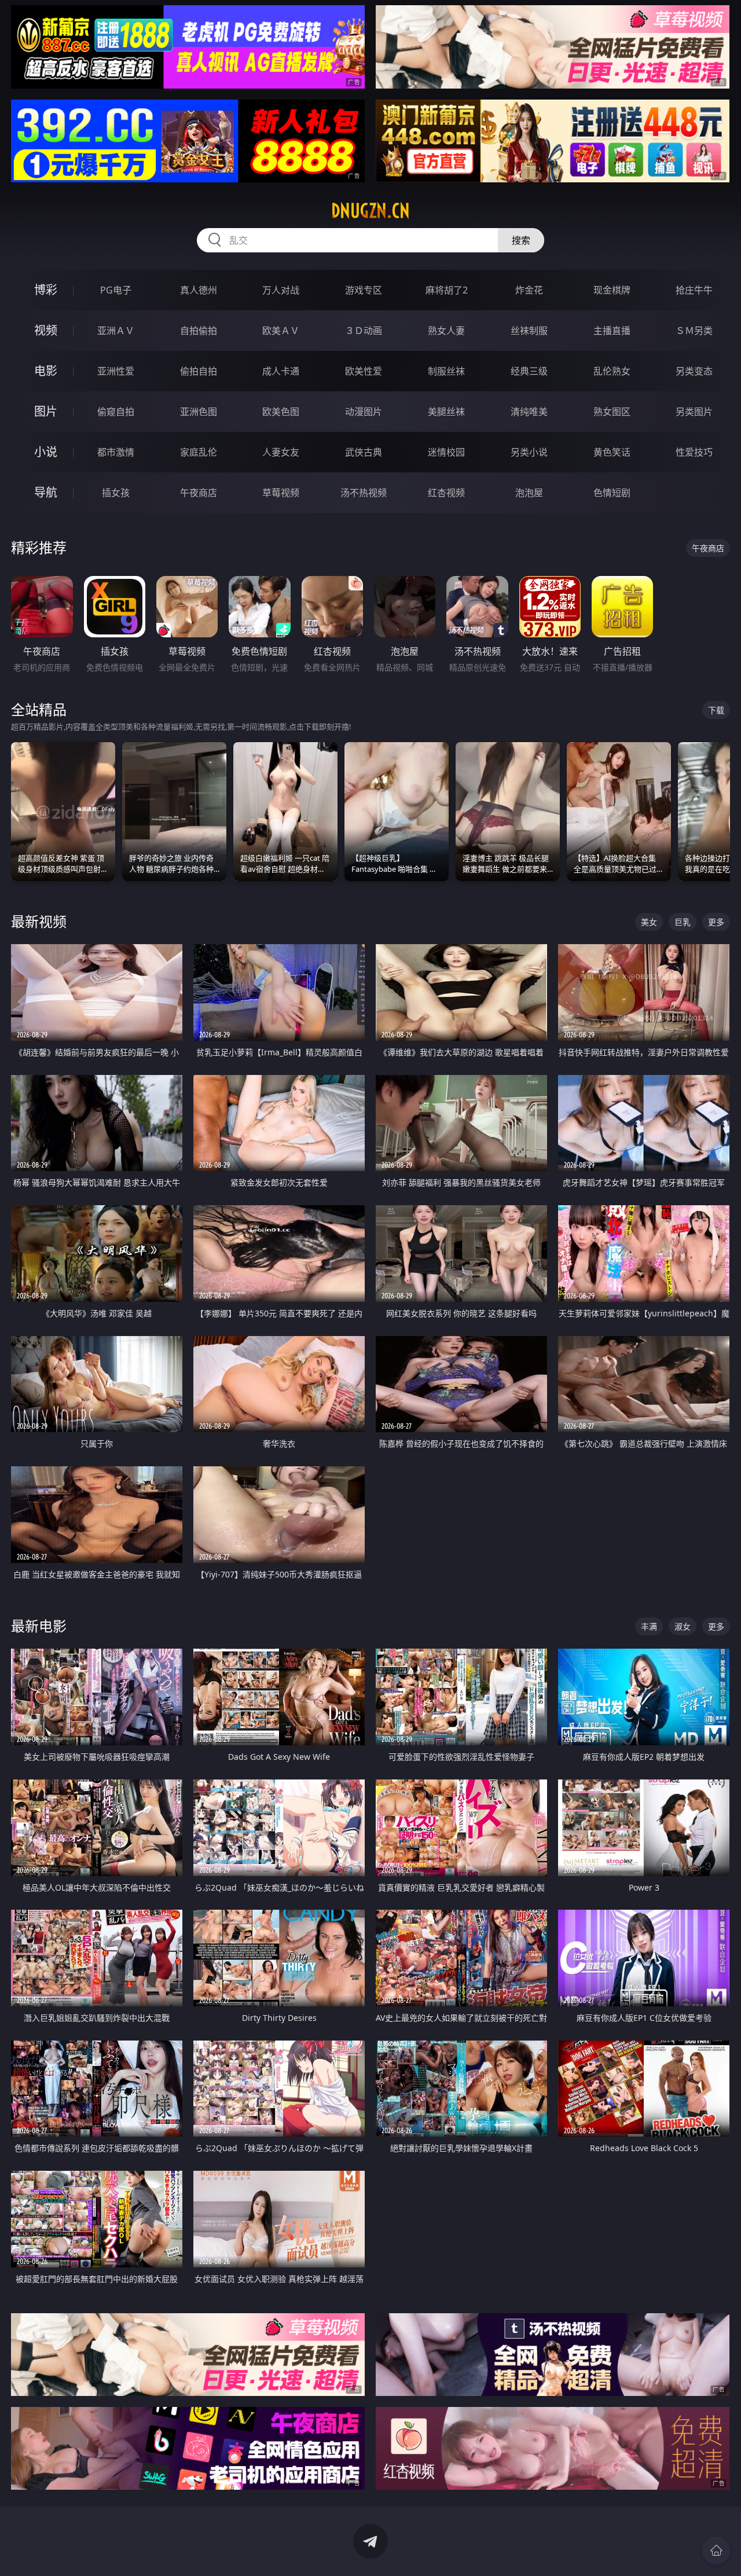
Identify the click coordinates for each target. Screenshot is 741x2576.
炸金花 (529, 290)
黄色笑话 (612, 452)
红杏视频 (446, 493)
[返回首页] (716, 2551)
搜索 (521, 240)
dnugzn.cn (370, 211)
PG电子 (116, 290)
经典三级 (529, 371)
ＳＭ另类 (694, 331)
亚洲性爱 (116, 371)
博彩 (46, 290)
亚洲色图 (199, 412)
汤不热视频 (364, 493)
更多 (716, 922)
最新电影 (39, 1626)
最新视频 (39, 921)
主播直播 (612, 331)
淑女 (683, 1626)
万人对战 (281, 290)
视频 (46, 330)
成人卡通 (281, 371)
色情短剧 (612, 493)
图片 (46, 411)
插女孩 (116, 493)
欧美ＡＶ (281, 331)
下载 (716, 710)
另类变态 (694, 371)
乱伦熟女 (612, 371)
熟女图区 (612, 412)
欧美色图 (281, 412)
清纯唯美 (529, 412)
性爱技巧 (694, 452)
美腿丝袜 (446, 412)
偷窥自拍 (116, 412)
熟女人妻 (446, 331)
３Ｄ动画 (364, 331)
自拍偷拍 (199, 331)
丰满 (649, 1626)
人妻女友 (281, 452)
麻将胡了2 (447, 290)
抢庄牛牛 (694, 290)
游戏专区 (364, 290)
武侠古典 (364, 452)
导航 (46, 492)
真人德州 (199, 290)
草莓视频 (281, 493)
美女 (649, 922)
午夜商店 (199, 493)
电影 (46, 371)
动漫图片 (364, 412)
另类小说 (529, 452)
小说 (46, 452)
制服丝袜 (446, 371)
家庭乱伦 (199, 452)
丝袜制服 (529, 331)
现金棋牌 (612, 290)
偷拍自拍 (199, 371)
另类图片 (694, 412)
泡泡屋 (529, 493)
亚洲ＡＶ (116, 331)
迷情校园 (446, 452)
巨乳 (683, 922)
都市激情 (116, 452)
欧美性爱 (364, 371)
